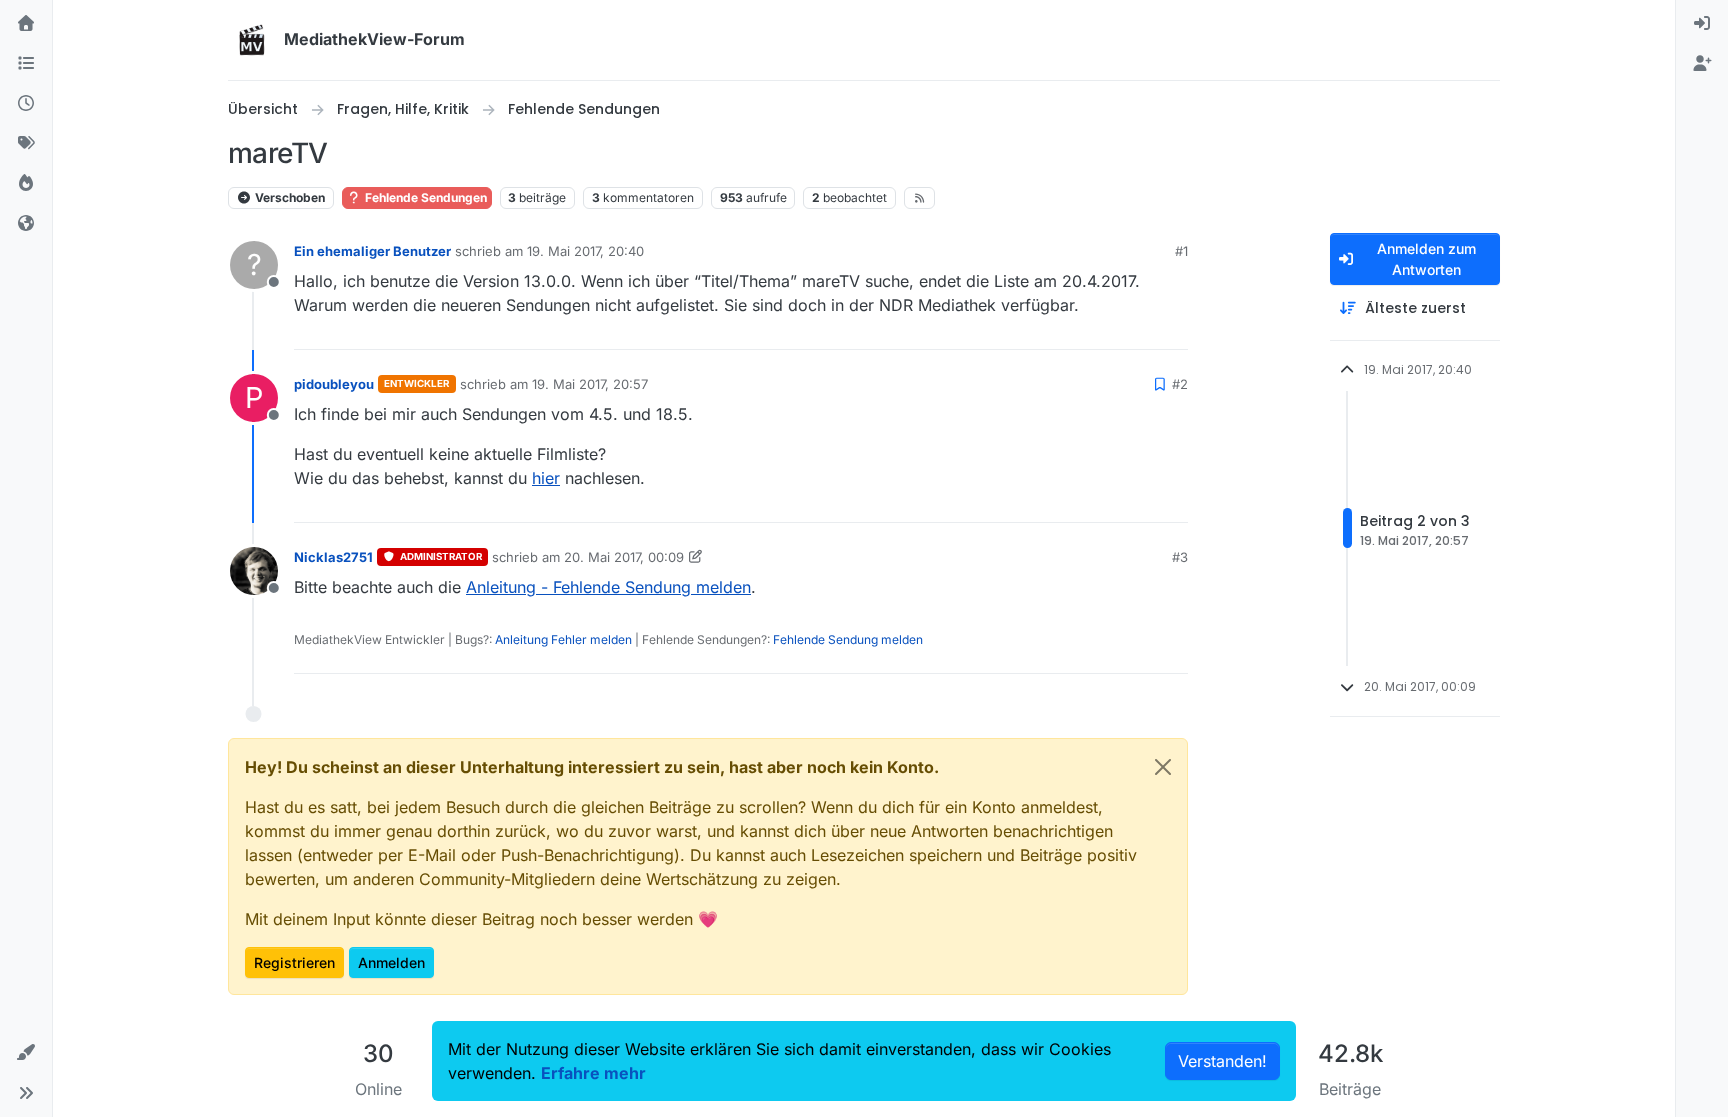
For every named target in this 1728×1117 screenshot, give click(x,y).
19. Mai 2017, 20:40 (585, 251)
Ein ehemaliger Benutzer (372, 251)
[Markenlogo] (252, 40)
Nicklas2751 (333, 557)
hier (546, 478)
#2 (1180, 384)
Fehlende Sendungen (424, 197)
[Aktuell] (26, 104)
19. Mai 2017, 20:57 (590, 384)
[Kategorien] (26, 64)
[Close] (1163, 767)
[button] (26, 1053)
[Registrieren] (1702, 64)
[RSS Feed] (919, 198)
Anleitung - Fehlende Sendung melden (608, 587)
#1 (1181, 251)
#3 (1180, 557)
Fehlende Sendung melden (848, 639)
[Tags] (26, 144)
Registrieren (294, 962)
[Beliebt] (26, 184)
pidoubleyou (334, 384)
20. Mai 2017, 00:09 (624, 557)
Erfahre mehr (593, 1073)
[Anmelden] (1702, 24)
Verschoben (288, 197)
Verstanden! (1222, 1061)
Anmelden (391, 962)
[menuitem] (1702, 24)
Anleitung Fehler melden (563, 639)
